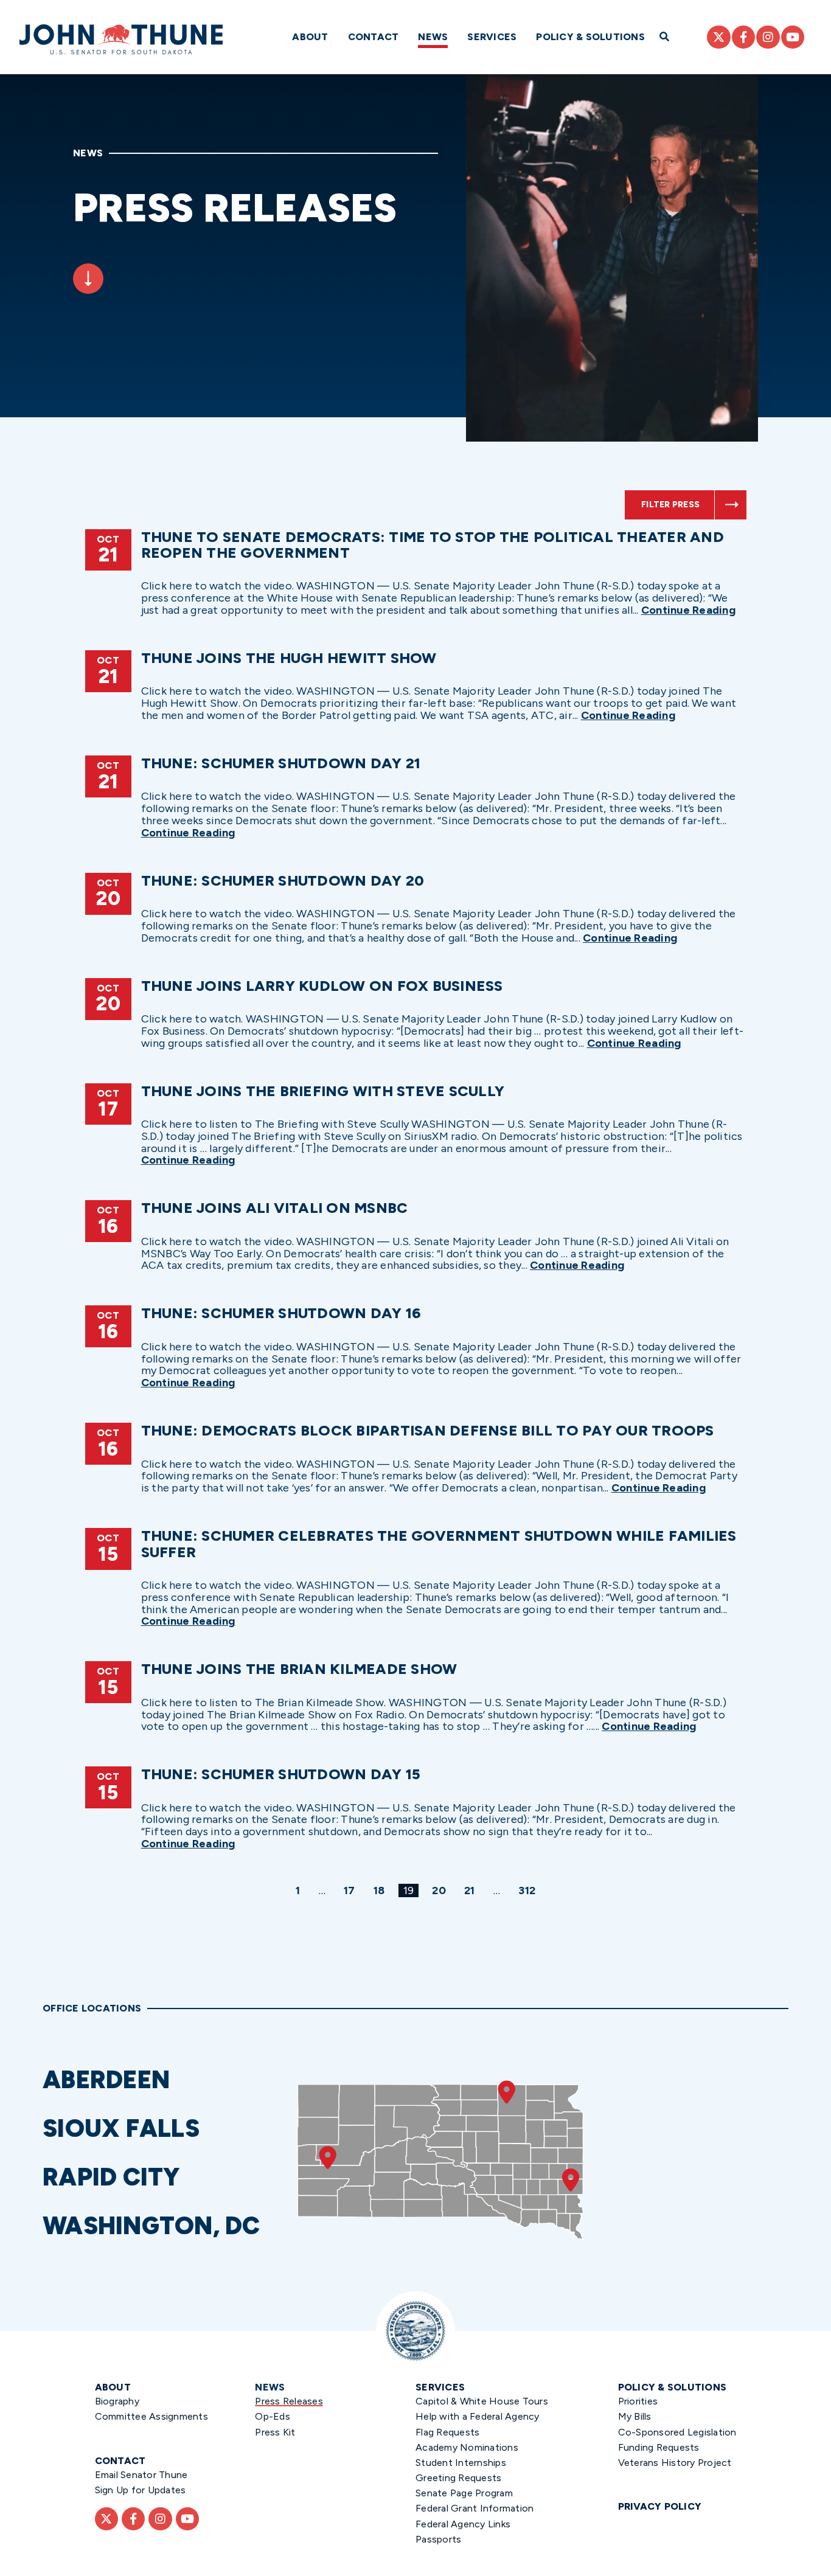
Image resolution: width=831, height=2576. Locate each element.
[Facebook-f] (743, 37)
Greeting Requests (458, 2478)
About (310, 37)
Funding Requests (659, 2447)
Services (492, 37)
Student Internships (461, 2463)
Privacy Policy (660, 2506)
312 (529, 1890)
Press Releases (289, 2401)
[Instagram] (768, 37)
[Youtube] (793, 37)
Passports (438, 2539)
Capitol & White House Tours (482, 2401)
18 (381, 1890)
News (433, 37)
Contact (374, 37)
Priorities (638, 2401)
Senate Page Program (464, 2493)
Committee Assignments (151, 2416)
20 (441, 1890)
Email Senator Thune (141, 2475)
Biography (117, 2401)
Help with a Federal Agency (478, 2416)
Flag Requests (447, 2432)
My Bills (635, 2416)
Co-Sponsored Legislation (677, 2432)
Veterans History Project (675, 2463)
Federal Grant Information (475, 2508)
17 (352, 1890)
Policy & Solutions (590, 37)
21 (472, 1890)
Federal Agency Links (463, 2524)
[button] (164, 2080)
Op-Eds (273, 2416)
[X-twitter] (718, 37)
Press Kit (275, 2432)
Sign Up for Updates (141, 2490)
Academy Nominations (467, 2447)
